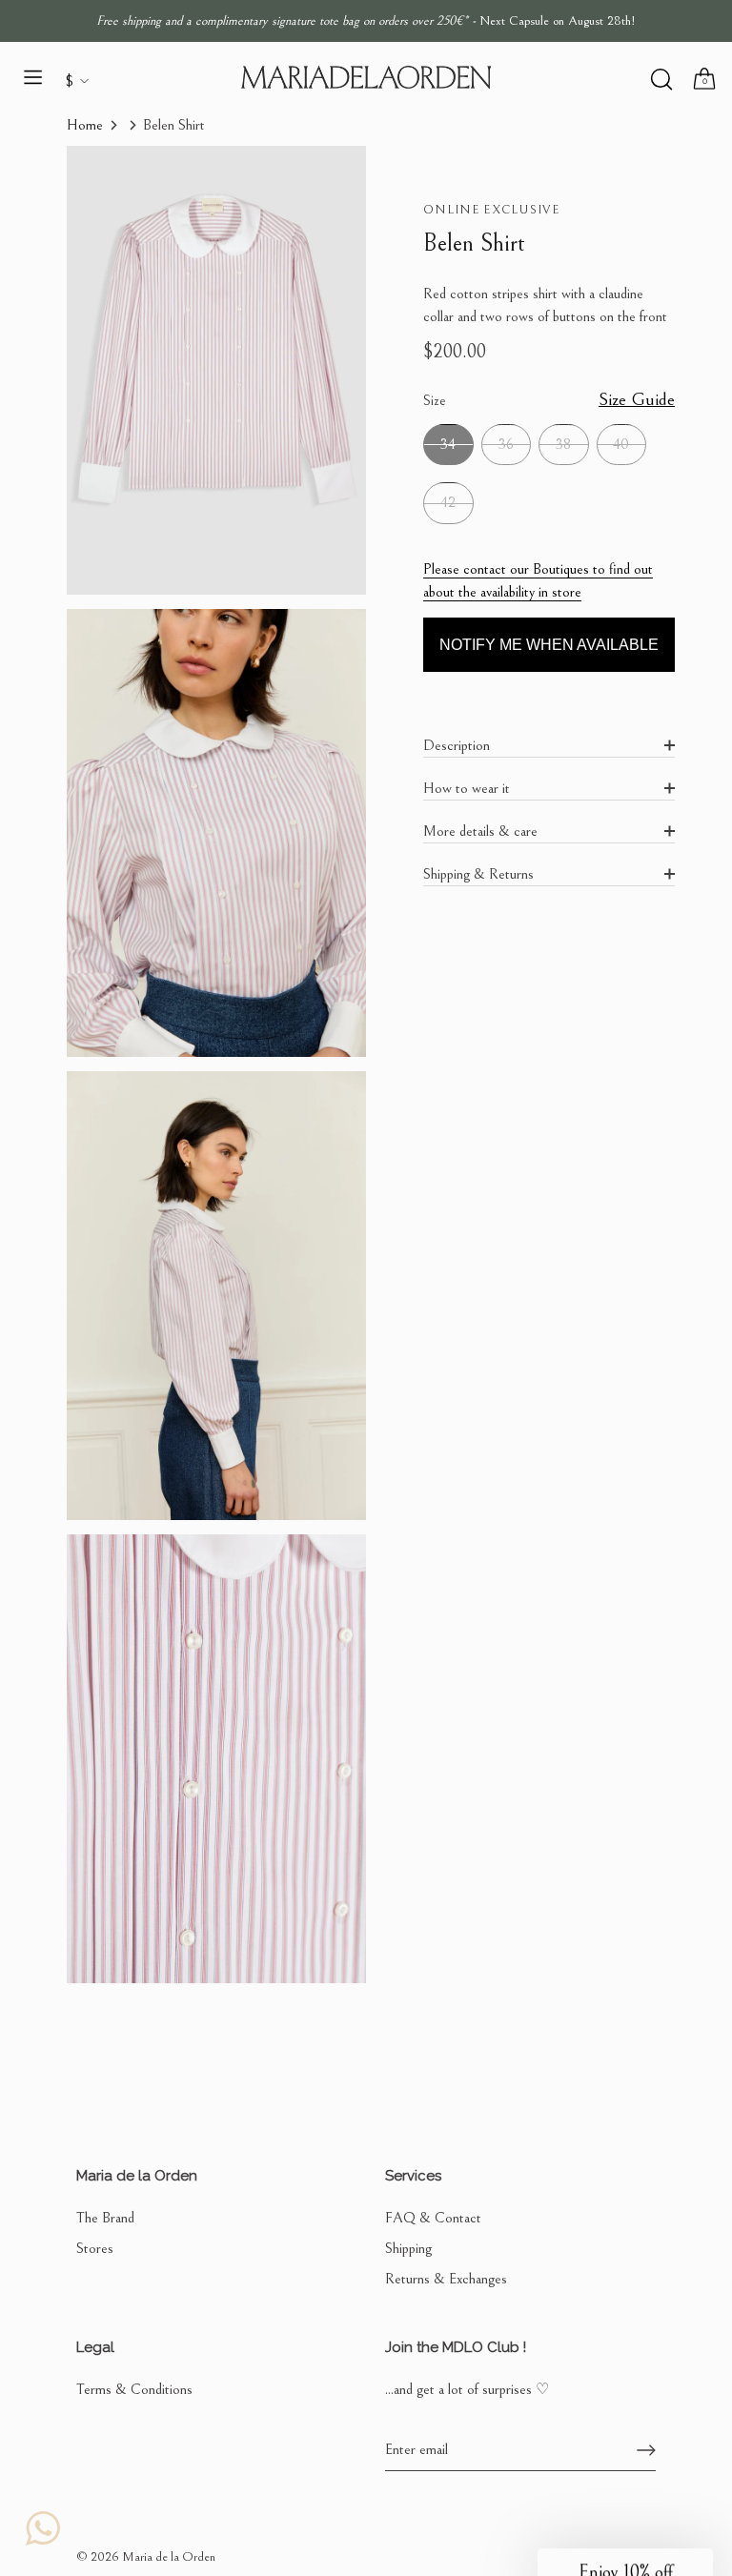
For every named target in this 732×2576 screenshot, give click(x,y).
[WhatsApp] (43, 2528)
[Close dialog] (659, 1107)
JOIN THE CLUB (528, 1308)
